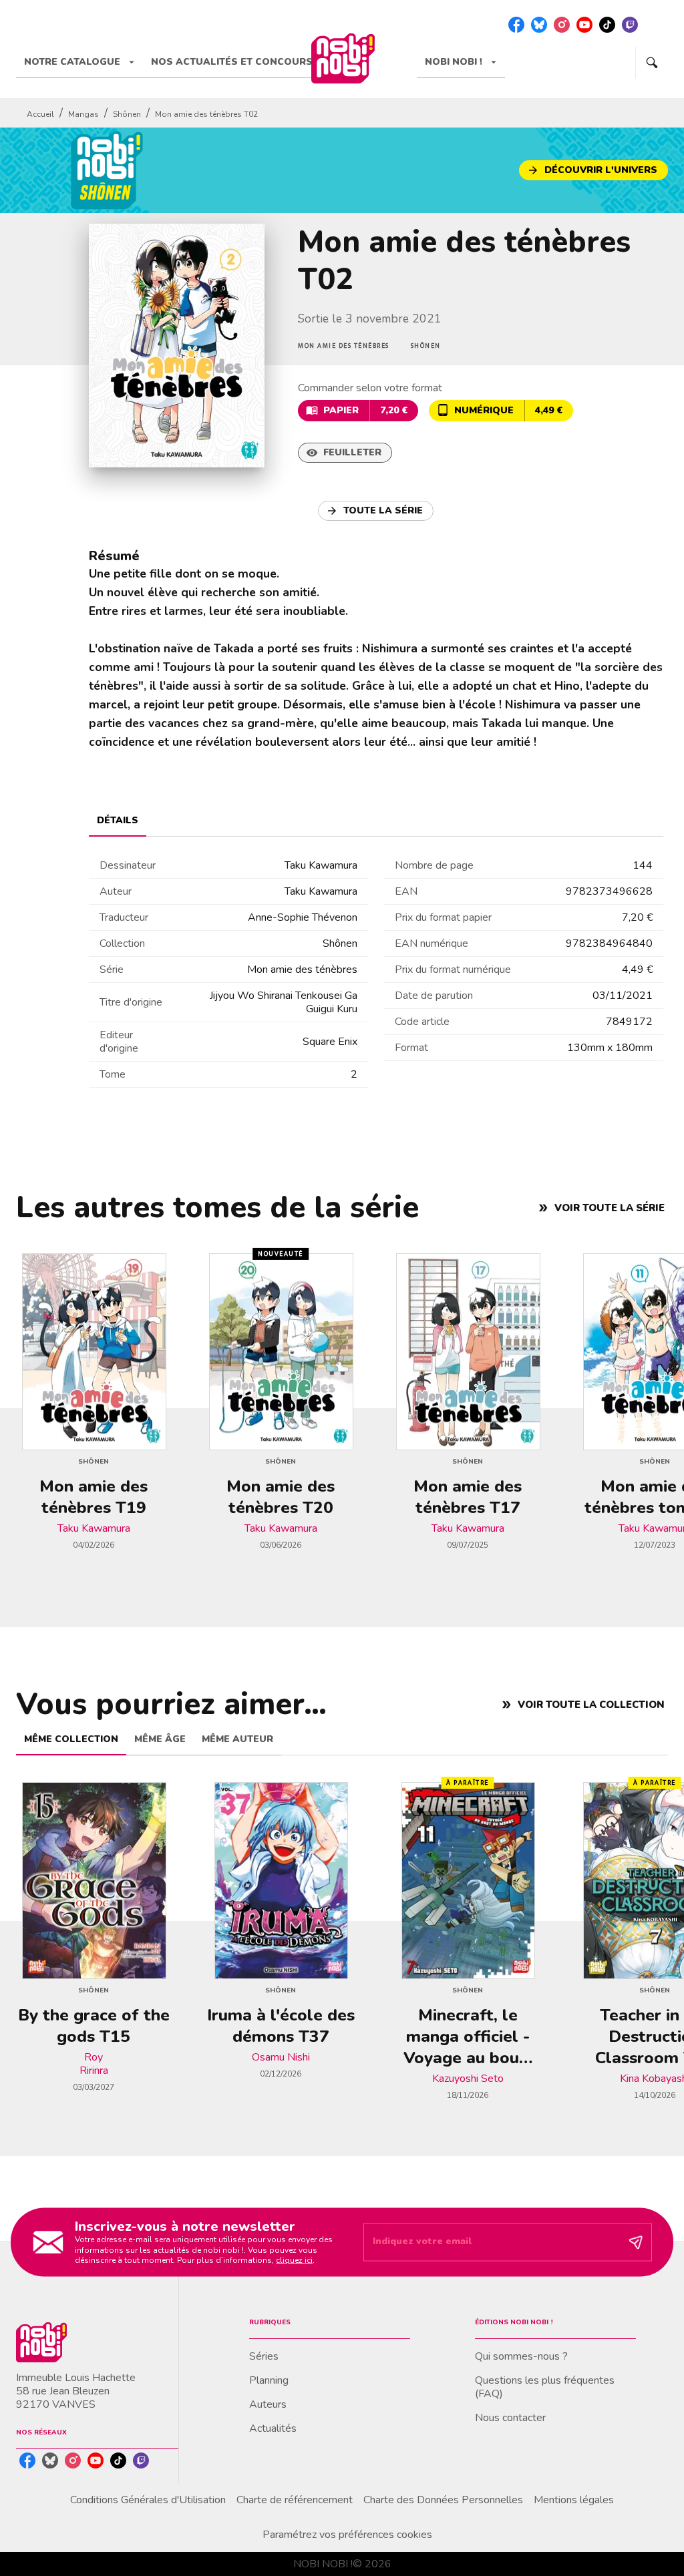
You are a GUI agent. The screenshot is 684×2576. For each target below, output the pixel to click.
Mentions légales (574, 2500)
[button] (593, 170)
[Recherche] (652, 63)
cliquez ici (294, 2260)
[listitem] (516, 25)
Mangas (83, 114)
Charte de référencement (295, 2500)
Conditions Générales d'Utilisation (148, 2500)
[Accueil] (343, 58)
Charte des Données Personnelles (443, 2500)
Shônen (127, 114)
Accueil (40, 114)
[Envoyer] (636, 2242)
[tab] (79, 62)
